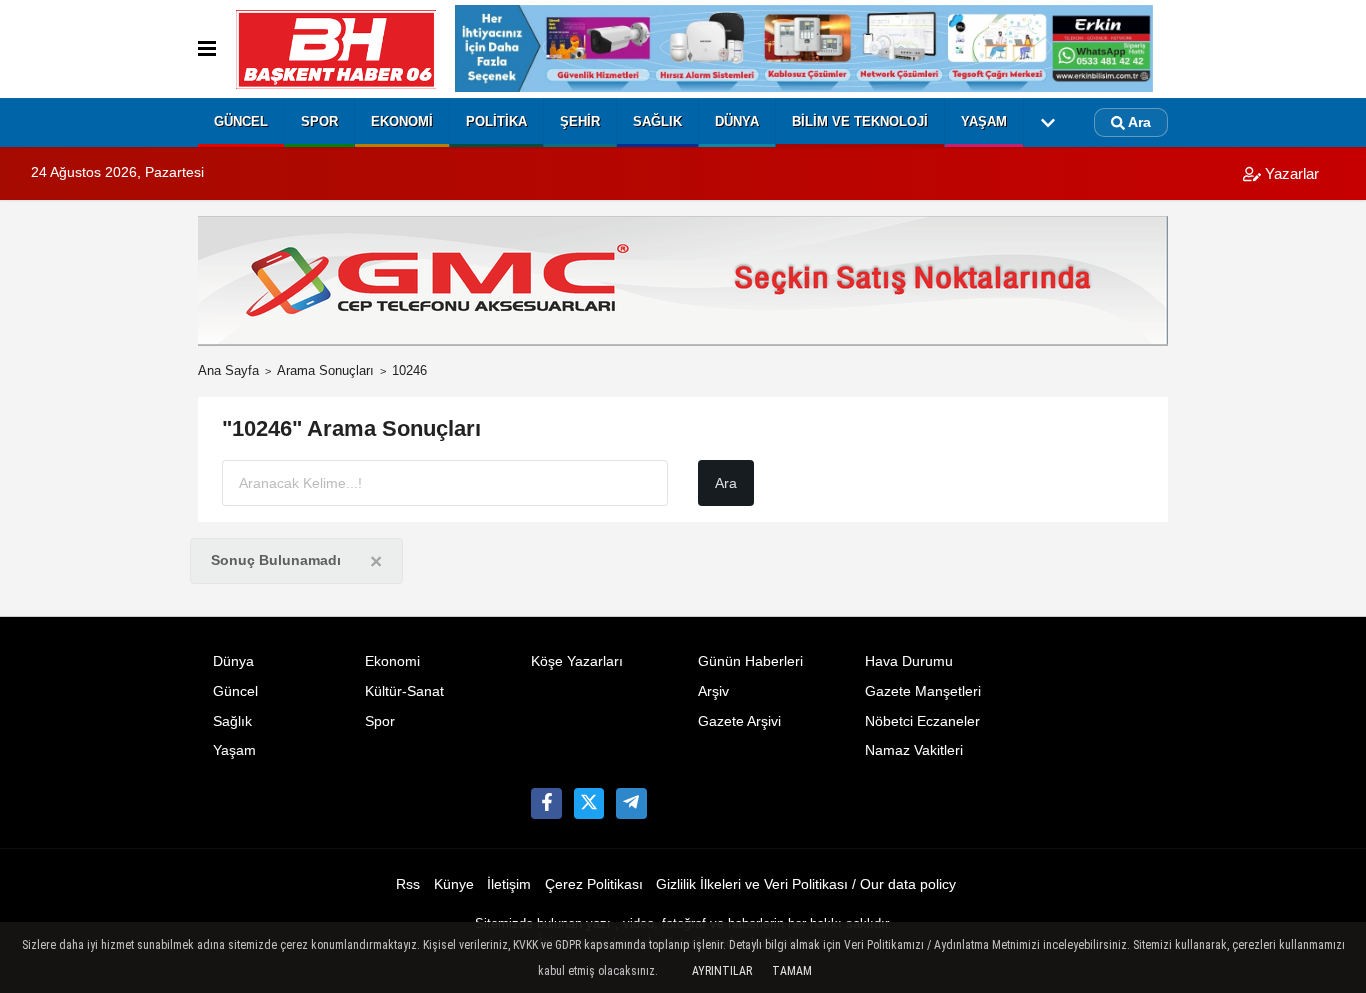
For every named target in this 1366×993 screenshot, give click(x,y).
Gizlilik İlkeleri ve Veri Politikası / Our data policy (806, 884)
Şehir (580, 121)
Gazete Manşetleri (923, 691)
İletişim (509, 884)
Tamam (792, 971)
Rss (408, 884)
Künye (454, 884)
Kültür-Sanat (404, 691)
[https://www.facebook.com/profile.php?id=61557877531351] (546, 803)
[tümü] (1048, 123)
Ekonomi (402, 121)
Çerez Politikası (594, 884)
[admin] (631, 803)
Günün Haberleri (750, 661)
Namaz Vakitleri (914, 750)
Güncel (241, 121)
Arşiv (713, 691)
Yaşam (984, 121)
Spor (319, 121)
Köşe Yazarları (577, 661)
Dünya (737, 121)
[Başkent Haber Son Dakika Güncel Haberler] (336, 49)
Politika (496, 121)
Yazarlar (1290, 173)
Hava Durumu (909, 661)
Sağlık (657, 121)
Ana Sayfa (228, 370)
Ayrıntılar (722, 971)
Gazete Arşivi (739, 721)
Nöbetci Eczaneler (922, 721)
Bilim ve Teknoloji (860, 121)
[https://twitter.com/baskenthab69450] (589, 803)
